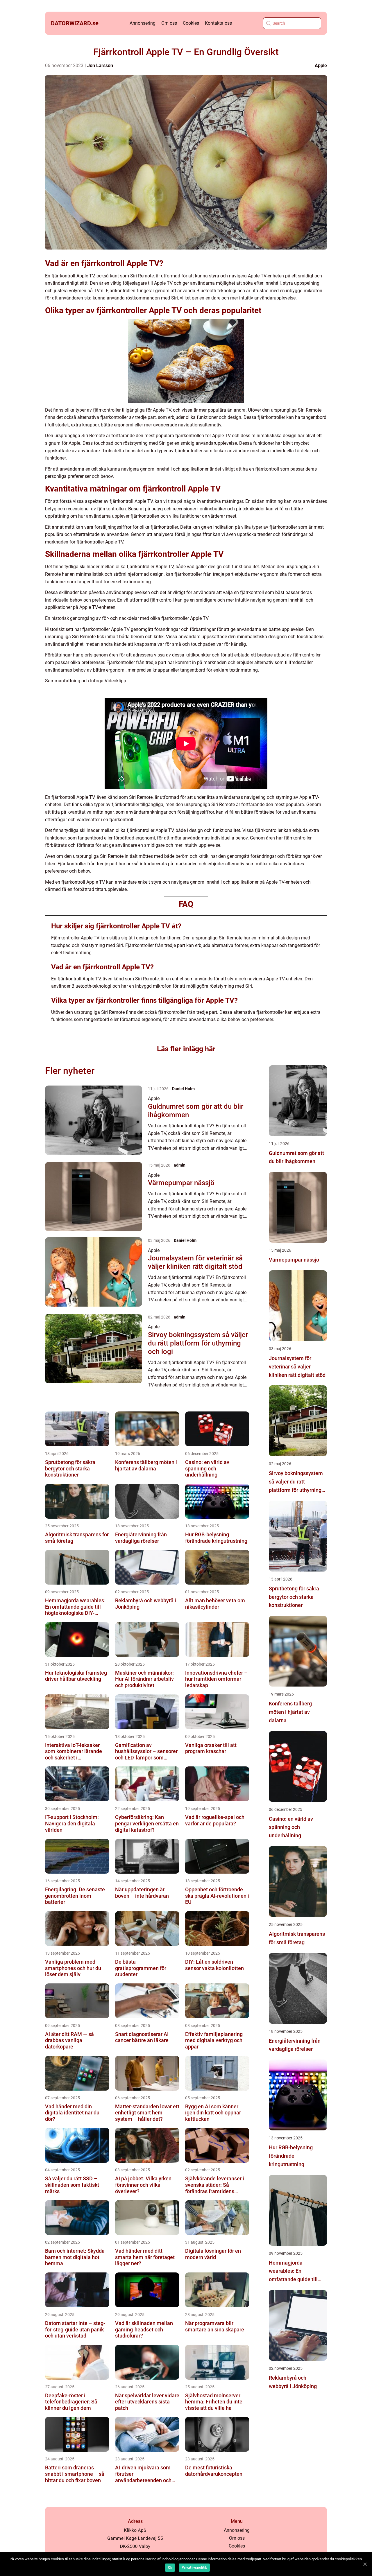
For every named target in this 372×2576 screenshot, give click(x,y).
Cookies (191, 23)
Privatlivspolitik (194, 2568)
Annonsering (143, 23)
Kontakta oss (218, 23)
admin (180, 1165)
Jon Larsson (100, 66)
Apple (321, 66)
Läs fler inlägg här (186, 1049)
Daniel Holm (183, 1089)
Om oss (169, 23)
